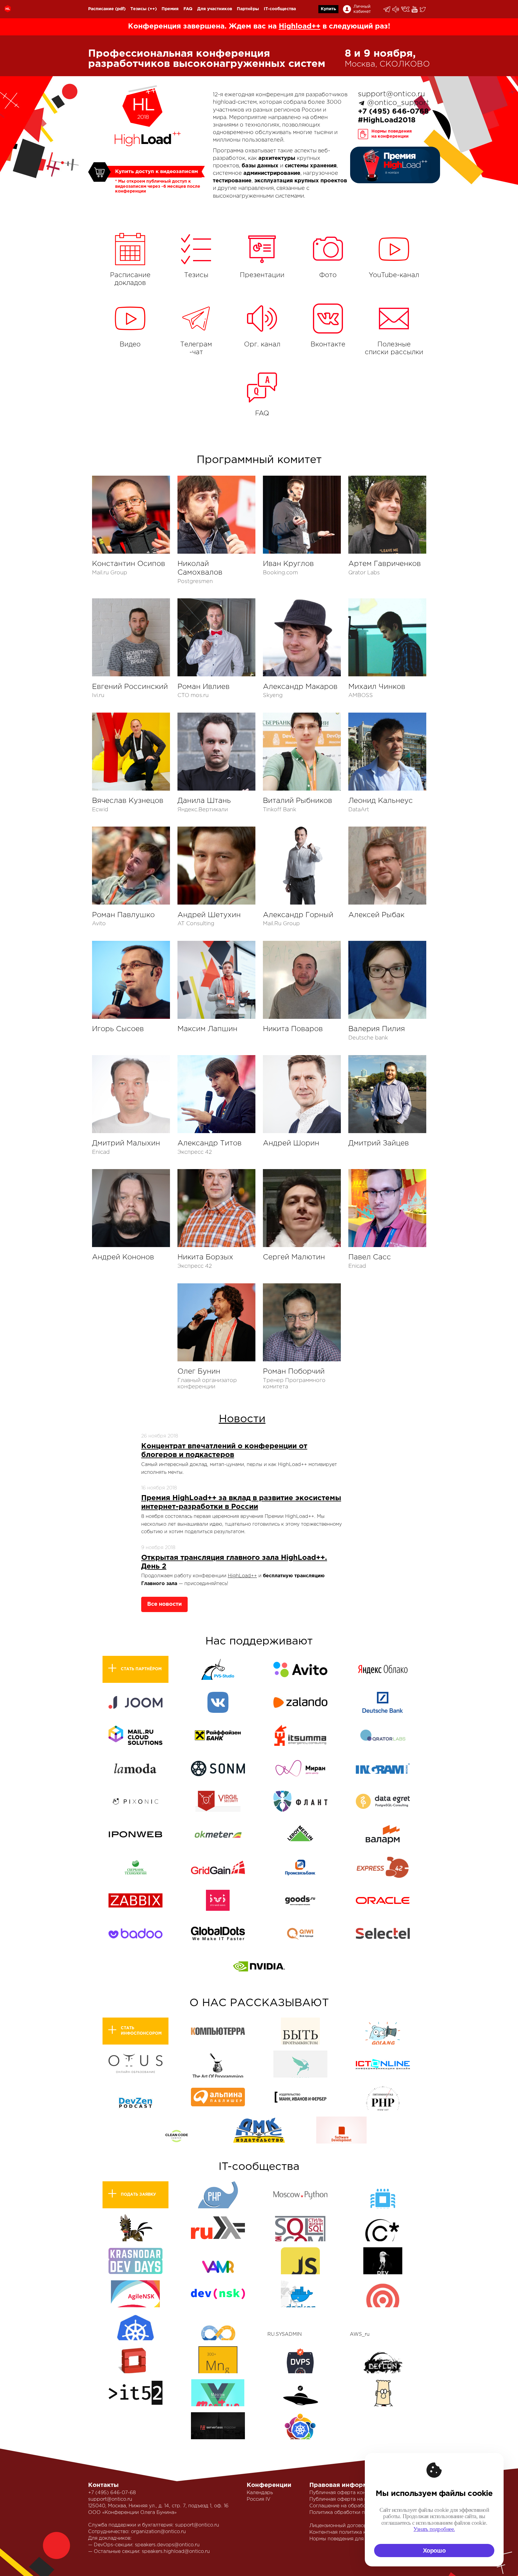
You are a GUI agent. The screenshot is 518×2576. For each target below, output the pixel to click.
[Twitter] (423, 9)
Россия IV (259, 2499)
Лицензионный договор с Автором (352, 2526)
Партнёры (248, 9)
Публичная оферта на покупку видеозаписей (364, 2499)
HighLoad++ (242, 1576)
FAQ (188, 9)
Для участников (215, 9)
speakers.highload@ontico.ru (176, 2552)
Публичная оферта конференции (350, 2493)
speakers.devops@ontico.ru (167, 2545)
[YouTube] (415, 9)
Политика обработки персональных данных (363, 2513)
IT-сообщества (280, 9)
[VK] (406, 9)
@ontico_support (398, 103)
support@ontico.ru (391, 94)
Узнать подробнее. (434, 2529)
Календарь (260, 2493)
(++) (152, 9)
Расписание (101, 9)
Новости (242, 1419)
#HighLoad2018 (387, 120)
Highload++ (300, 26)
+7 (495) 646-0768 (393, 112)
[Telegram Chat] (387, 9)
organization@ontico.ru (158, 2532)
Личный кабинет (362, 9)
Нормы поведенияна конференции (392, 134)
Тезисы (138, 9)
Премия (170, 9)
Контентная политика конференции (353, 2532)
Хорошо (434, 2551)
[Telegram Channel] (396, 9)
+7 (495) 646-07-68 (112, 2493)
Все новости (164, 1604)
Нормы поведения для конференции (354, 2539)
